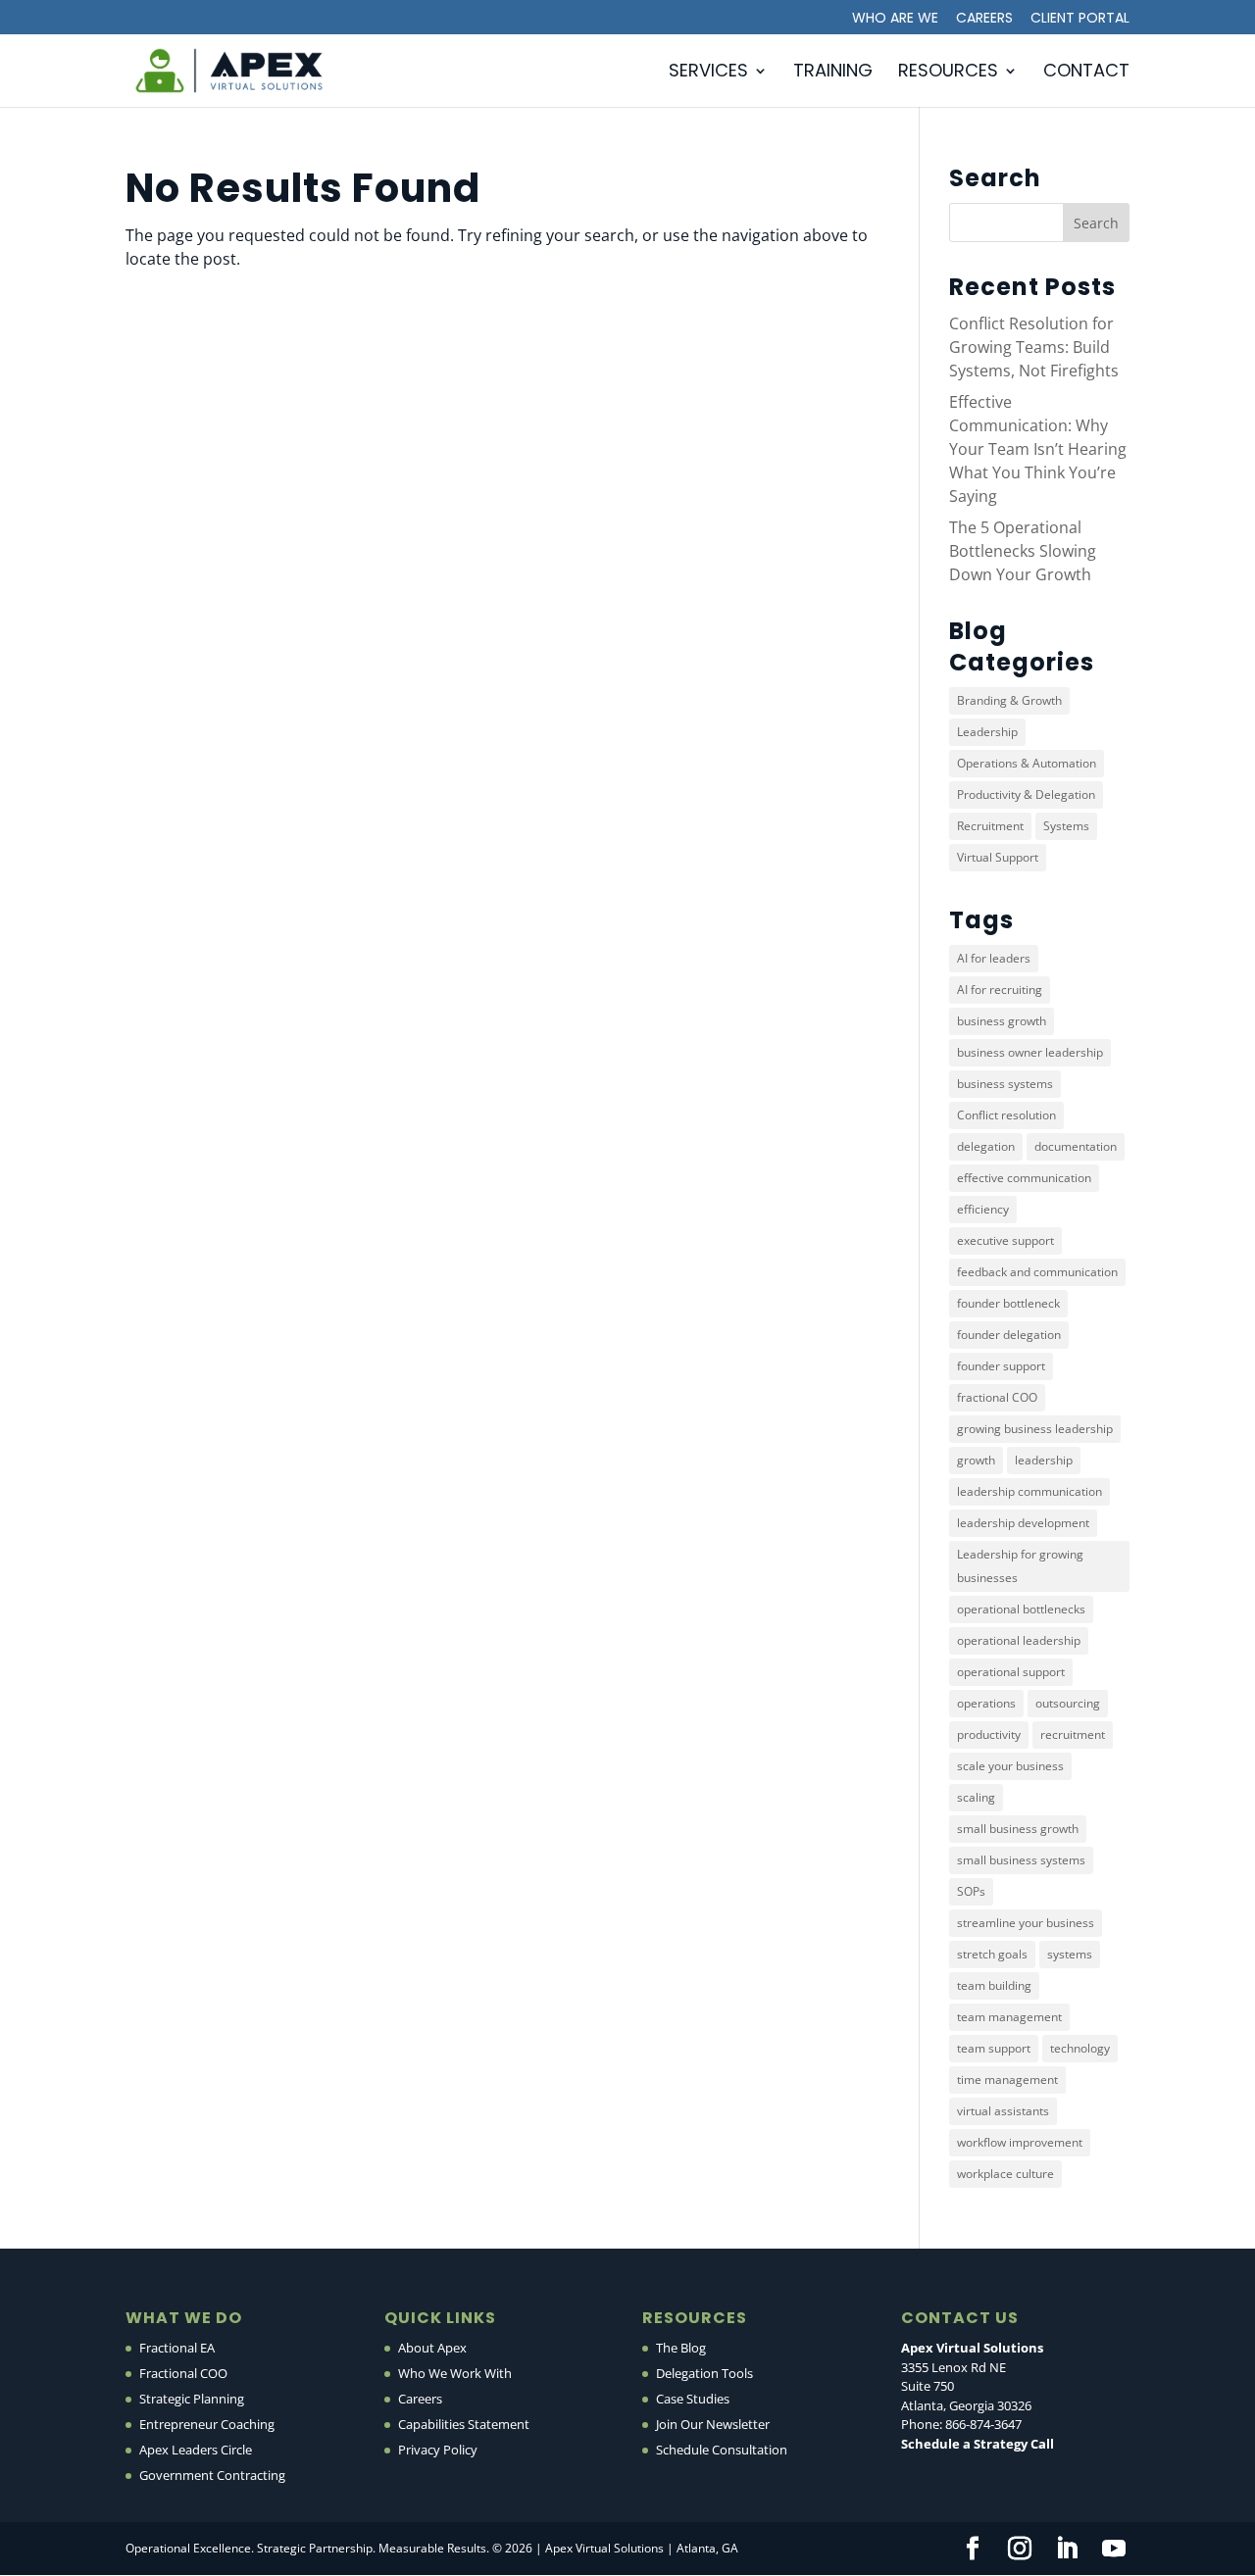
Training (833, 73)
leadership (1044, 1460)
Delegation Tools (704, 2373)
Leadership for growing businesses (1020, 1566)
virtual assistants (1003, 2111)
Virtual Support (998, 857)
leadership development (1023, 1523)
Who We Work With (455, 2373)
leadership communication (1029, 1491)
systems (1070, 1954)
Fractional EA (177, 2348)
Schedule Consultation (722, 2450)
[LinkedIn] (1067, 2549)
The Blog (681, 2348)
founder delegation (1009, 1335)
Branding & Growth (1009, 700)
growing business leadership (1035, 1429)
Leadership (987, 732)
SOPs (971, 1891)
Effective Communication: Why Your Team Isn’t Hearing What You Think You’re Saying (1038, 449)
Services (708, 73)
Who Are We (895, 19)
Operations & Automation (1027, 763)
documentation (1076, 1146)
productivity (989, 1734)
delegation (986, 1146)
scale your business (1010, 1766)
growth (976, 1460)
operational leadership (1019, 1640)
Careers (984, 19)
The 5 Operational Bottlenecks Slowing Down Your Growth (1023, 551)
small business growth (1018, 1829)
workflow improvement (1020, 2142)
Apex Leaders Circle (196, 2450)
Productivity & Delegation (1026, 794)
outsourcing (1068, 1703)
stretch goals (992, 1954)
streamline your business (1026, 1923)
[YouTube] (1114, 2549)
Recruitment (990, 826)
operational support (1011, 1672)
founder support (1001, 1366)
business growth (1002, 1021)
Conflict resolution (1006, 1115)
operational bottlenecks (1021, 1609)
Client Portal (1080, 19)
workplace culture (1005, 2174)
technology (1080, 2048)
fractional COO (997, 1397)
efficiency (983, 1209)
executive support (1005, 1240)
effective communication (1024, 1178)
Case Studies (693, 2399)
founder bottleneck (1008, 1303)
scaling (976, 1797)
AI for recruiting (1000, 990)
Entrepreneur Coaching (207, 2424)
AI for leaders (994, 958)
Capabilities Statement (464, 2424)
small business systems (1021, 1860)
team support (994, 2048)
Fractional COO (183, 2373)
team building (994, 1985)
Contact (1086, 73)
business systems (1005, 1084)
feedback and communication (1037, 1272)
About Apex (432, 2348)
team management (1009, 2017)
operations (986, 1703)
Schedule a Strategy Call (978, 2444)
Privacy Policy (438, 2450)
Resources (948, 73)
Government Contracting (212, 2475)
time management (1007, 2080)
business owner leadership (1030, 1052)
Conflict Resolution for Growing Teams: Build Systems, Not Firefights (1034, 347)
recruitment (1073, 1734)
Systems (1066, 826)
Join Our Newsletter (713, 2424)
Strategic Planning (192, 2399)
